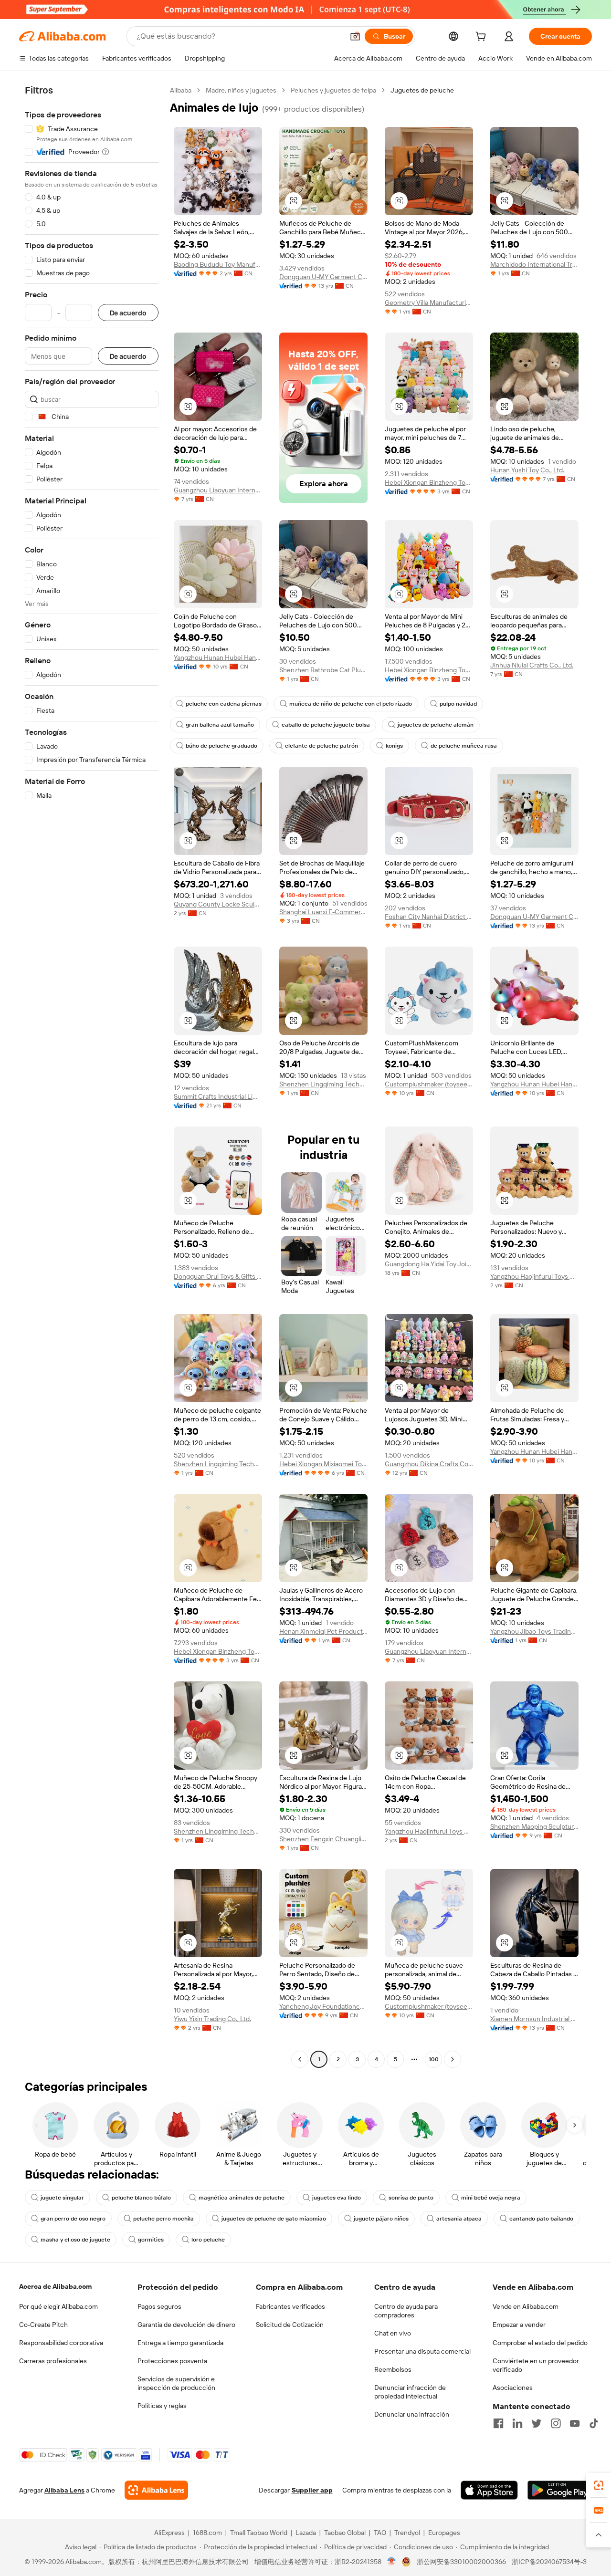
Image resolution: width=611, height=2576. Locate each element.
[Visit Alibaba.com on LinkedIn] (517, 2423)
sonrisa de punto (411, 2198)
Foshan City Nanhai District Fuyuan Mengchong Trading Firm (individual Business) (429, 917)
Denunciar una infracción (412, 2414)
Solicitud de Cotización (290, 2325)
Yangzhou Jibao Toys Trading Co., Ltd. (534, 1631)
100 (434, 2059)
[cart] (483, 38)
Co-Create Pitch (43, 2325)
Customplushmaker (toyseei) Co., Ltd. (429, 1084)
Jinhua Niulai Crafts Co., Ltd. (532, 665)
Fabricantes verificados (290, 2306)
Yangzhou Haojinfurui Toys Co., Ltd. (534, 1276)
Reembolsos (393, 2369)
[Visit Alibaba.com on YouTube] (575, 2423)
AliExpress (169, 2533)
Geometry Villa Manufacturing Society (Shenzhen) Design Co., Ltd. (429, 302)
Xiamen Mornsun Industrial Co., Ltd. (534, 2019)
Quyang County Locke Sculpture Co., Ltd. (218, 904)
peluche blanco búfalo (141, 2198)
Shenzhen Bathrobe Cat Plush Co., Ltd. (323, 670)
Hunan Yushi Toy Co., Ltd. (527, 470)
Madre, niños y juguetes (241, 90)
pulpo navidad (458, 704)
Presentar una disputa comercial (422, 2351)
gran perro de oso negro (73, 2219)
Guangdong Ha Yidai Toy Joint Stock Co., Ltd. (429, 1264)
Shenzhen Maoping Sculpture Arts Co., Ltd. (534, 1826)
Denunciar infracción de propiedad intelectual (410, 2392)
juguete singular (62, 2198)
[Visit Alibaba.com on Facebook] (498, 2423)
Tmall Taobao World (259, 2533)
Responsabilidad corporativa (61, 2343)
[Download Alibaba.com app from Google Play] (560, 2490)
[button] (355, 36)
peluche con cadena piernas (224, 704)
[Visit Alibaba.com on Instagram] (556, 2423)
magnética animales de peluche (242, 2198)
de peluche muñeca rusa (464, 746)
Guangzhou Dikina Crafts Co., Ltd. (429, 1464)
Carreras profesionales (53, 2361)
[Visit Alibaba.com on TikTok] (594, 2423)
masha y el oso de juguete (75, 2240)
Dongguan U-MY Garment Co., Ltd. (323, 277)
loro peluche (208, 2240)
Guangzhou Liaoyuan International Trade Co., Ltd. (218, 490)
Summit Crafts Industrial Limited (218, 1096)
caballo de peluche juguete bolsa (326, 725)
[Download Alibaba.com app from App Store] (489, 2490)
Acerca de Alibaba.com (55, 2286)
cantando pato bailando (541, 2219)
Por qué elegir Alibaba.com (58, 2306)
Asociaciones (513, 2388)
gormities (151, 2240)
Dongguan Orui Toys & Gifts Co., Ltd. (218, 1276)
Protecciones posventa (172, 2361)
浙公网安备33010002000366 (461, 2562)
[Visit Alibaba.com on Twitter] (537, 2423)
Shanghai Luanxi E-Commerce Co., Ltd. (323, 912)
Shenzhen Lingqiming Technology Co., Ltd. (323, 1084)
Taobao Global (345, 2533)
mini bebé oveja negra (491, 2198)
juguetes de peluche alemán (436, 725)
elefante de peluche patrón (321, 746)
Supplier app (312, 2490)
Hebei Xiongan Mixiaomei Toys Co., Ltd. (323, 1464)
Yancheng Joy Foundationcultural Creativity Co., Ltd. (323, 2006)
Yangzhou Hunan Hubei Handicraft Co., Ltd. (218, 657)
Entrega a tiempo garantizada (180, 2343)
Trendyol (407, 2533)
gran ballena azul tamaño (220, 725)
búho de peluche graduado (221, 746)
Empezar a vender (519, 2325)
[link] (599, 2485)
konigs (394, 746)
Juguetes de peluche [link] (422, 90)
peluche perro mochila (163, 2219)
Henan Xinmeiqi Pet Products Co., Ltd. (323, 1631)
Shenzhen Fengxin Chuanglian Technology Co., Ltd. (323, 1839)
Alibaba (181, 90)
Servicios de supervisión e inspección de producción (176, 2383)
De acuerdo (128, 313)
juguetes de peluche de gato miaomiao (274, 2219)
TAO (380, 2533)
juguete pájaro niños (381, 2219)
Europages (444, 2533)
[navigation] (92, 1076)
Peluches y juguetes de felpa (333, 90)
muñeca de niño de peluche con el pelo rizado (351, 704)
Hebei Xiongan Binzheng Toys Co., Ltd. (429, 482)
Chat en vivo (393, 2333)
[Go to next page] (453, 2059)
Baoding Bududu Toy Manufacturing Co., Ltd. (218, 264)
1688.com (207, 2533)
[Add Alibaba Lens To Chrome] (156, 2490)
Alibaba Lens (64, 2490)
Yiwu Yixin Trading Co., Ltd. (212, 2019)
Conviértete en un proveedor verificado (536, 2365)
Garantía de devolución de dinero (186, 2325)
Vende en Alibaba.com (526, 2306)
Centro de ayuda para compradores (406, 2311)
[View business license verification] (392, 2562)
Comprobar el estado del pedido (540, 2343)
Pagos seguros (159, 2306)
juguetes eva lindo (337, 2198)
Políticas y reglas (162, 2406)
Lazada (306, 2533)
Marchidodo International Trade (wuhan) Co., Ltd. (534, 264)
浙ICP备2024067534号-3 (549, 2562)
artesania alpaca (459, 2219)
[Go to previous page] (300, 2059)
